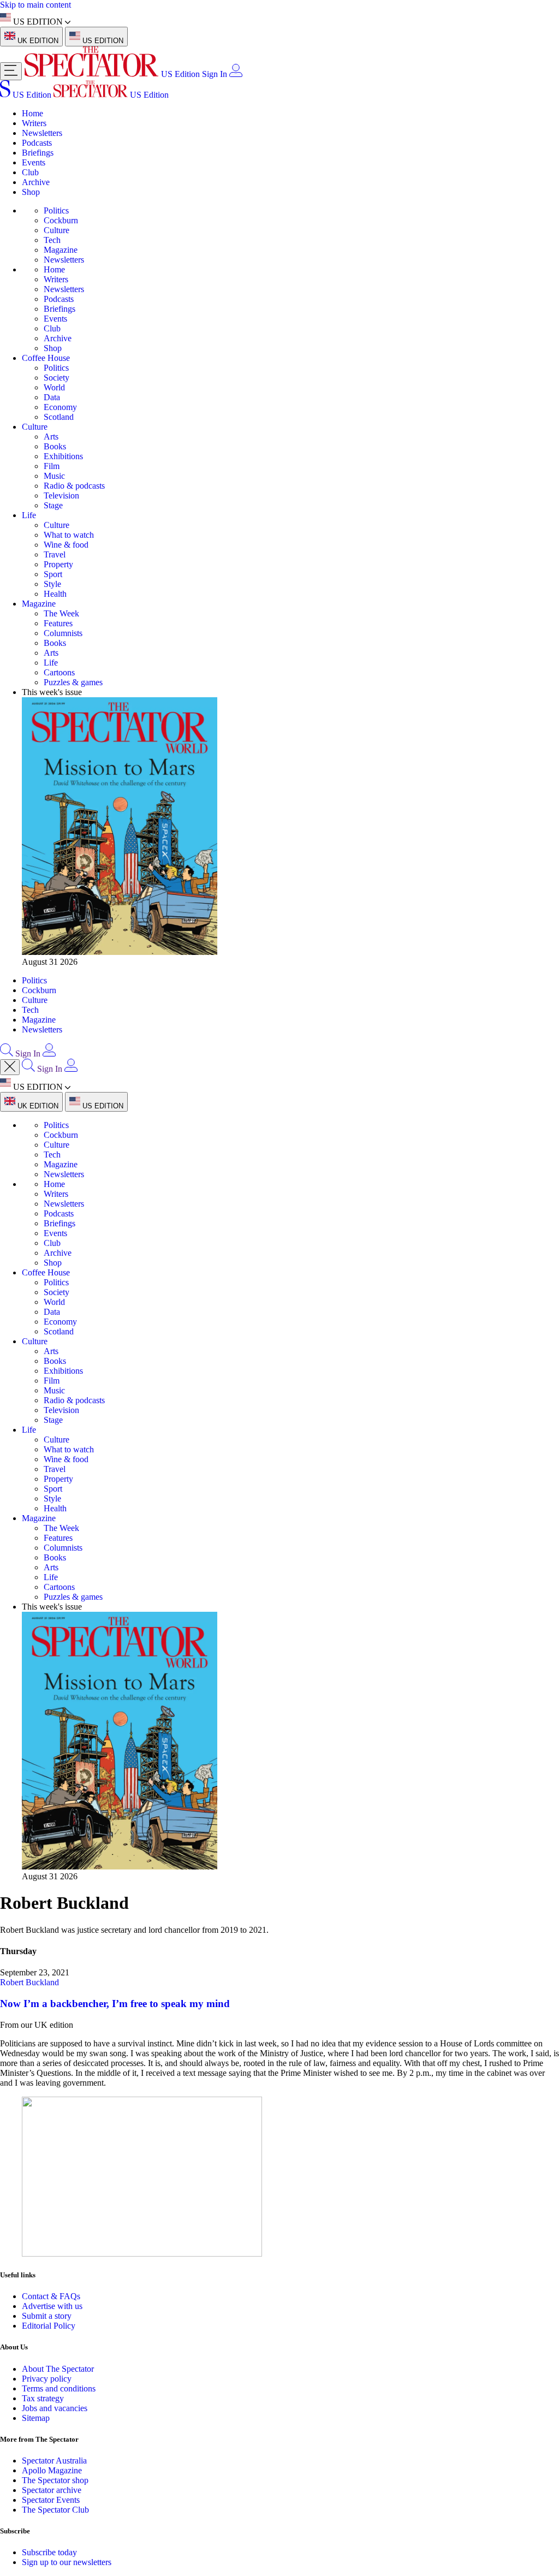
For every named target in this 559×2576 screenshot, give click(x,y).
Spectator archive (52, 2490)
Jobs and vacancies (55, 2408)
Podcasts (37, 143)
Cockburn (61, 220)
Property (58, 564)
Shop (31, 192)
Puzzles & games (73, 682)
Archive (36, 182)
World (54, 387)
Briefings (38, 153)
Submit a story (47, 2316)
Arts (51, 437)
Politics (56, 210)
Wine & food (66, 545)
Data (52, 397)
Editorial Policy (49, 2326)
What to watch (69, 535)
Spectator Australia (54, 2461)
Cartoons (59, 672)
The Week (61, 613)
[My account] (236, 74)
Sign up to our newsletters (67, 2562)
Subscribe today (49, 2552)
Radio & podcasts (74, 486)
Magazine (61, 250)
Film (52, 466)
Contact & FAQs (51, 2296)
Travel (55, 554)
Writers (34, 123)
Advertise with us (52, 2306)
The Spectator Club (55, 2510)
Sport (53, 574)
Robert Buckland (29, 1982)
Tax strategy (43, 2398)
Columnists (63, 633)
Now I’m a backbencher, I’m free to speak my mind (115, 2004)
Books (55, 446)
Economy (60, 407)
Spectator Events (51, 2500)
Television (61, 495)
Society (57, 378)
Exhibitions (63, 456)
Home (32, 113)
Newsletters (42, 133)
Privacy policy (47, 2379)
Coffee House (46, 358)
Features (58, 623)
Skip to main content (35, 5)
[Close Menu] (10, 1067)
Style (52, 584)
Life (29, 515)
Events (34, 162)
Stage (53, 505)
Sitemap (36, 2418)
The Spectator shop (55, 2480)
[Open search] (7, 1053)
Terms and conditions (59, 2388)
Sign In (215, 74)
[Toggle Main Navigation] (11, 71)
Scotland (59, 417)
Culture (57, 230)
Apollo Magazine (52, 2470)
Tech (52, 240)
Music (54, 476)
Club (30, 172)
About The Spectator (58, 2369)
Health (55, 594)
